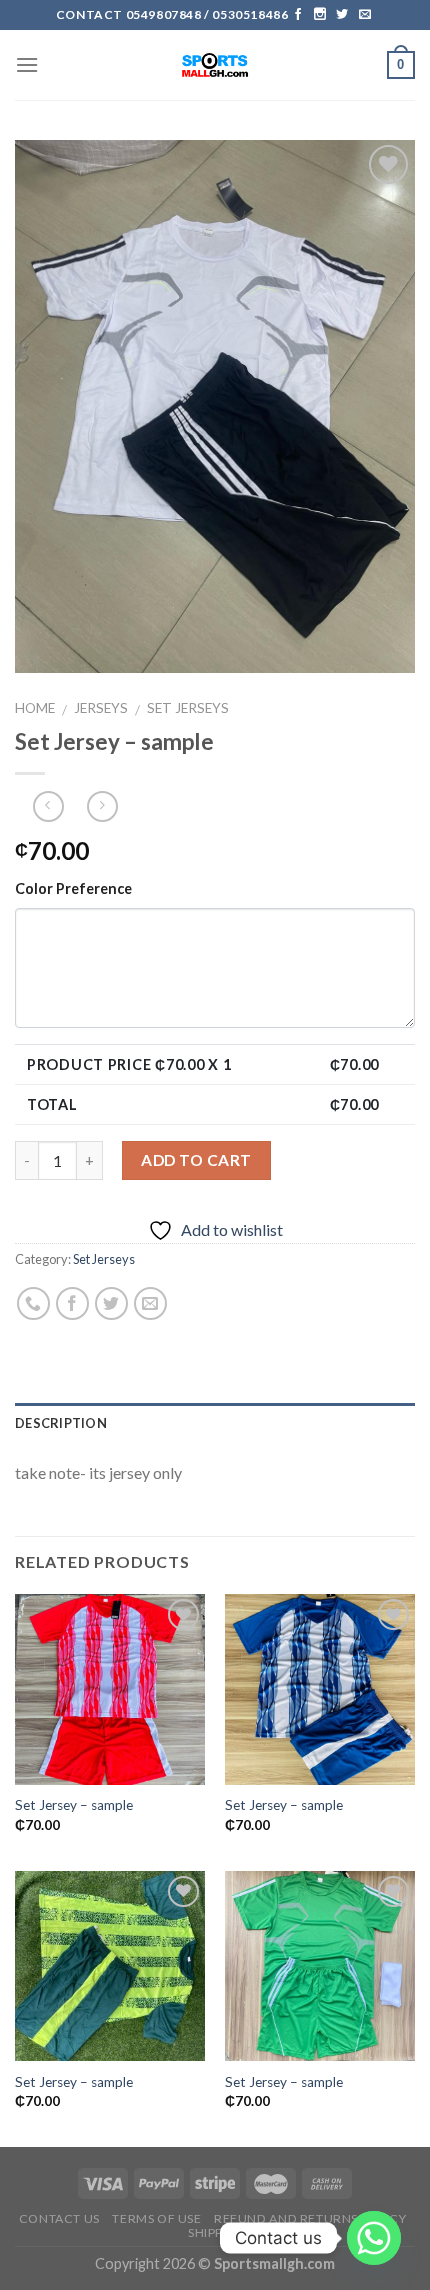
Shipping (217, 2232)
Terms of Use (156, 2218)
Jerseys (101, 708)
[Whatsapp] (374, 2238)
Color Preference (73, 888)
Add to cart (196, 1160)
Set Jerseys (188, 708)
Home (35, 708)
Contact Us (59, 2218)
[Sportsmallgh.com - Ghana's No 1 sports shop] (215, 65)
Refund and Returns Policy (310, 2218)
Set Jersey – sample (74, 1805)
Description (61, 1423)
